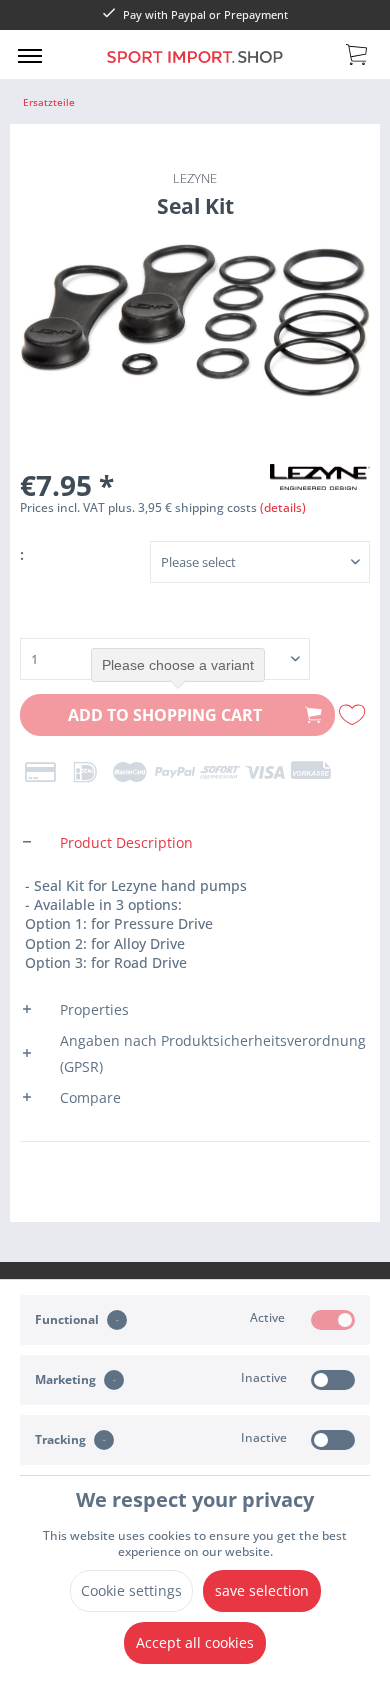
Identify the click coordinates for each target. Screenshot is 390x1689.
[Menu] (30, 55)
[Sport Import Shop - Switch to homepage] (195, 68)
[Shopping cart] (358, 53)
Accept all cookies (195, 1642)
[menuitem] (30, 55)
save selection (262, 1590)
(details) (283, 507)
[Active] (333, 1320)
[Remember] (355, 715)
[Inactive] (333, 1380)
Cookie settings (131, 1590)
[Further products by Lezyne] (320, 481)
